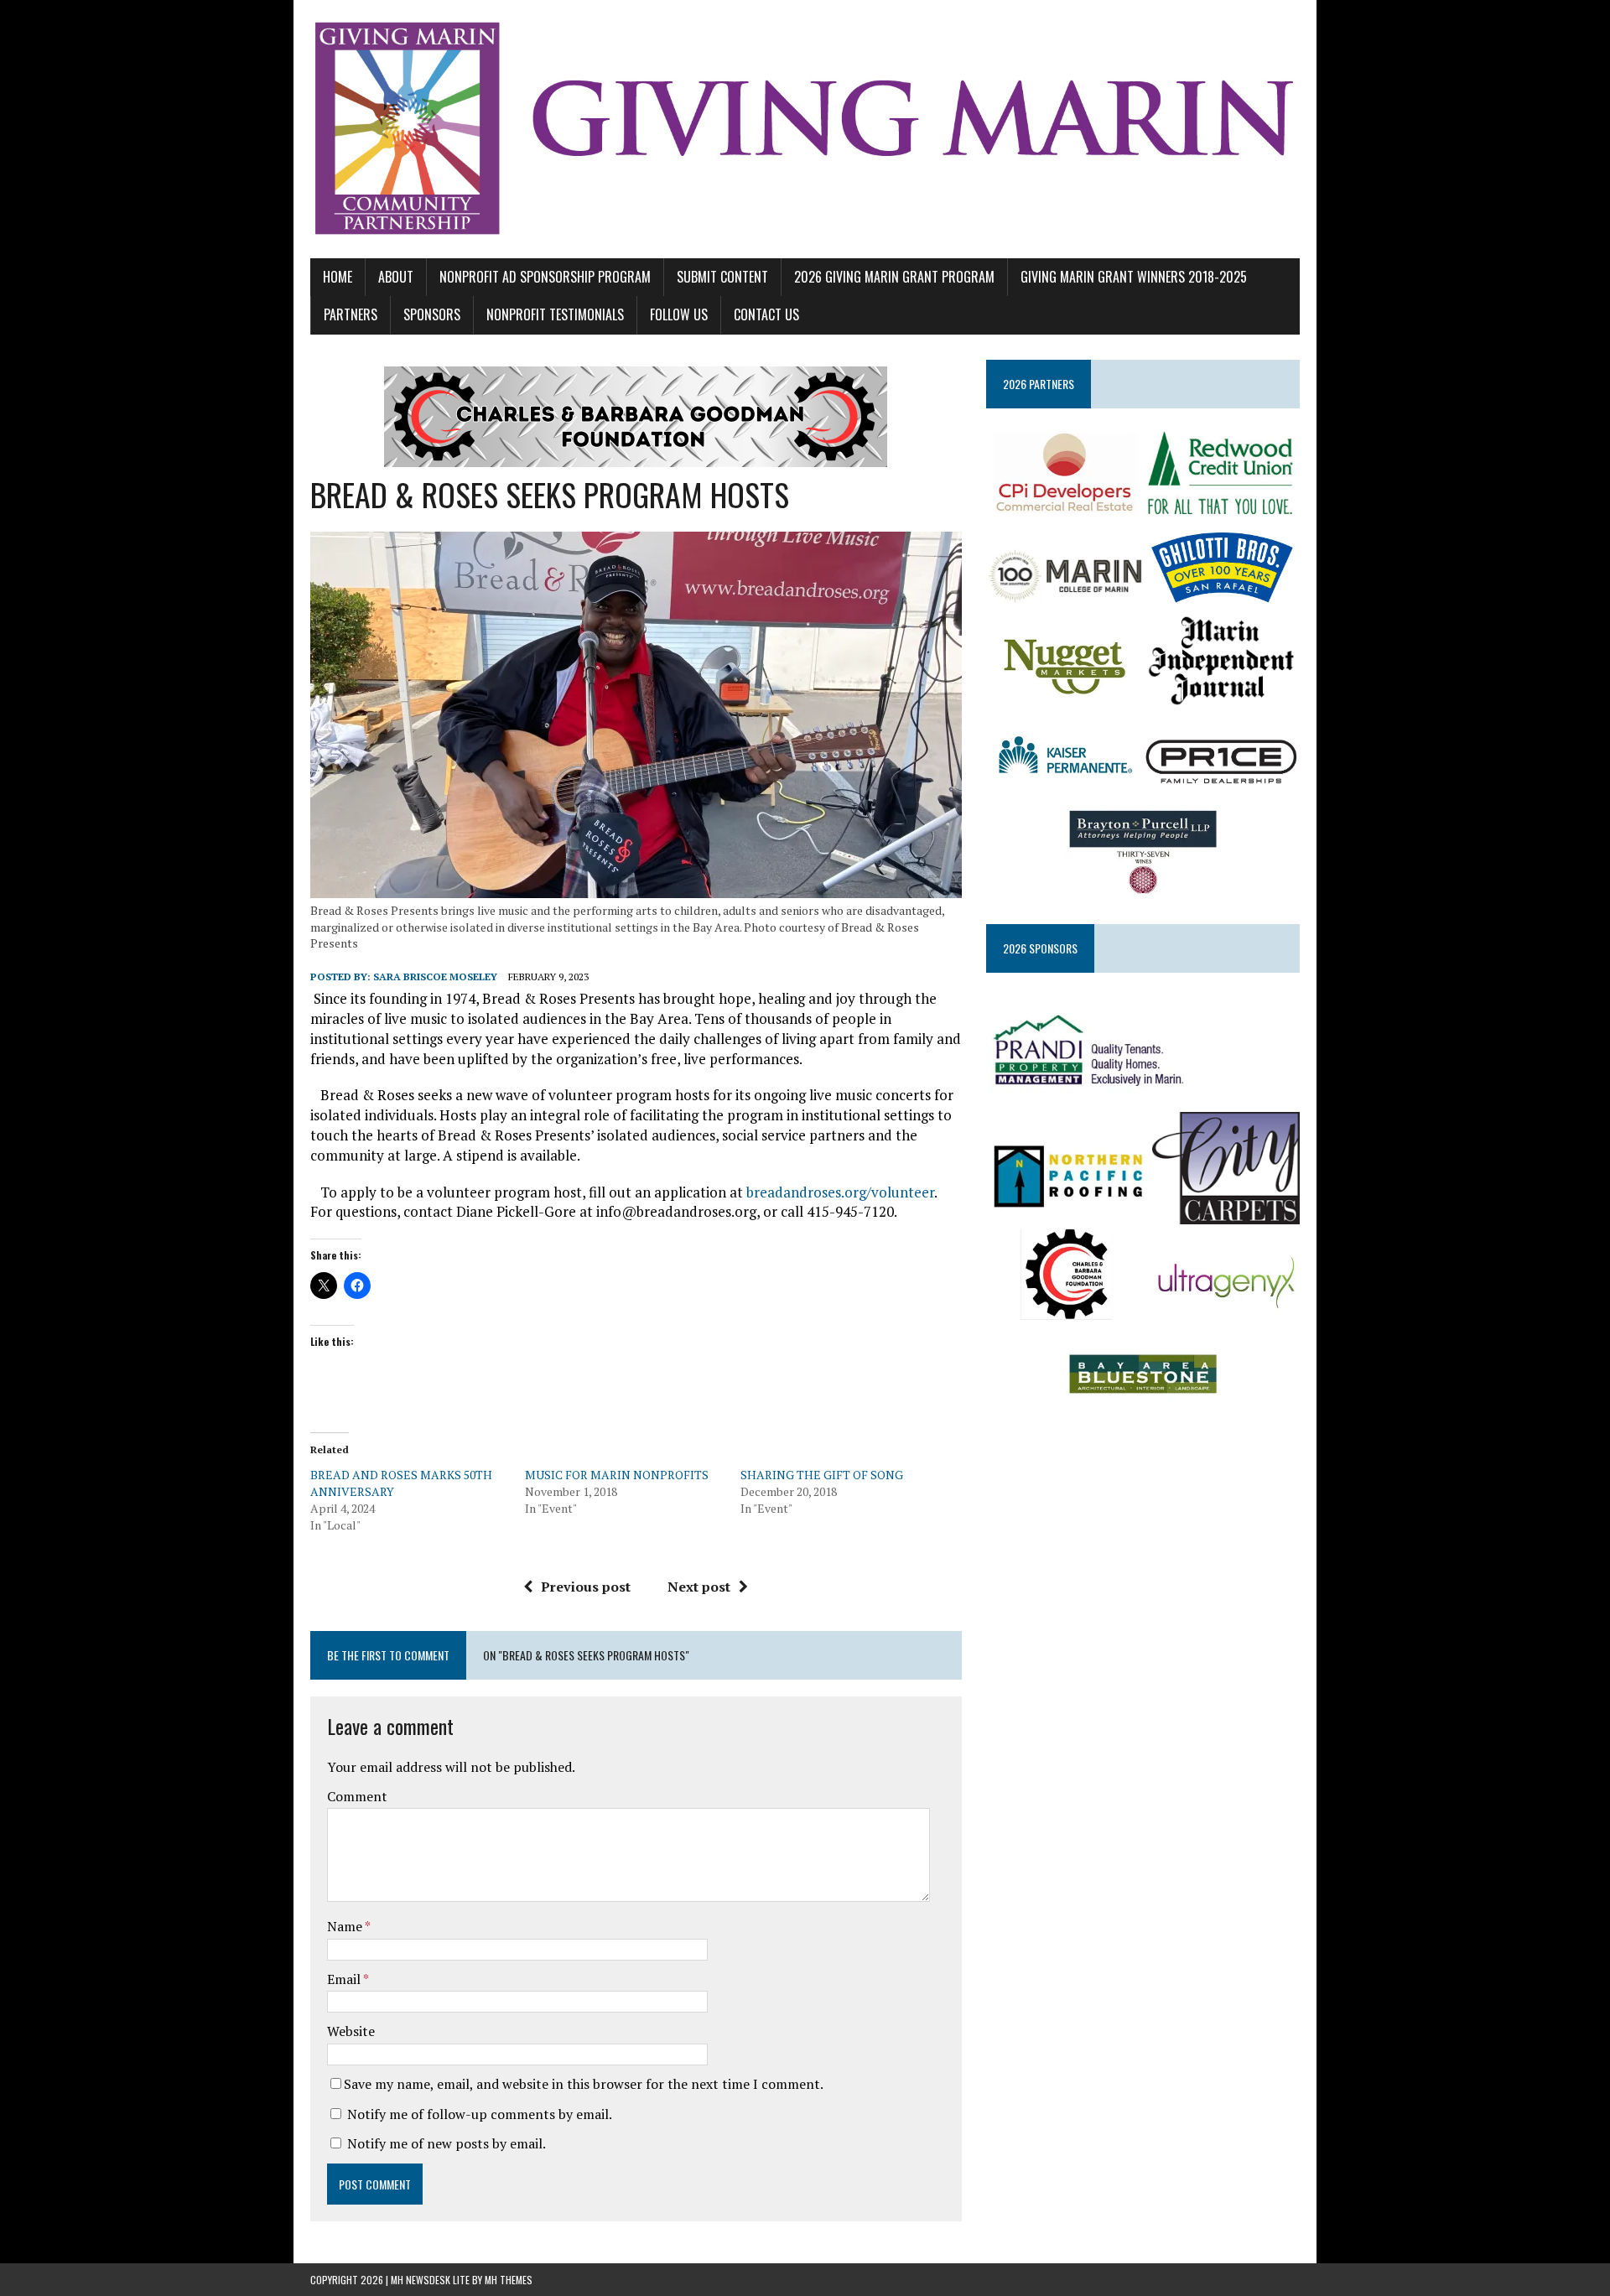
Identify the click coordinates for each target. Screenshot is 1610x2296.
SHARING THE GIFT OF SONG (822, 1475)
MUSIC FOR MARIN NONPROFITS (617, 1475)
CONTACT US (766, 314)
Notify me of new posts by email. (447, 2143)
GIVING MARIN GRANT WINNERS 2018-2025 (1134, 277)
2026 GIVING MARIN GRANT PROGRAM (894, 277)
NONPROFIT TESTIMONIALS (555, 314)
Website (351, 2031)
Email (345, 1979)
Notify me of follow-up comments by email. (480, 2114)
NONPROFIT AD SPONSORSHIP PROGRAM (545, 277)
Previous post (586, 1587)
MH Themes (509, 2280)
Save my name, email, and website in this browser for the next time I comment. (584, 2084)
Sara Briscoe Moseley (435, 977)
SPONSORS (432, 314)
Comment (357, 1796)
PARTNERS (351, 314)
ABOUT (396, 277)
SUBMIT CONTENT (722, 277)
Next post (699, 1587)
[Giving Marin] (805, 129)
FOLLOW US (679, 314)
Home (338, 277)
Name (346, 1926)
